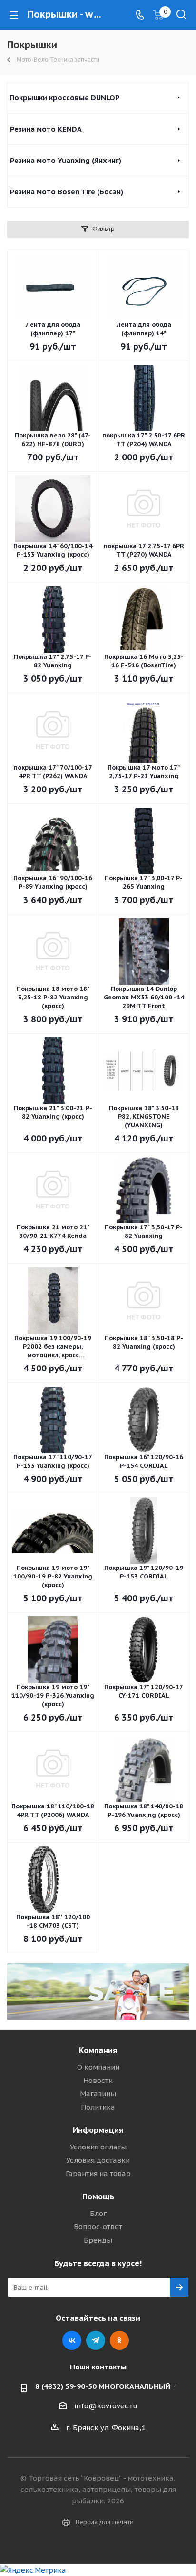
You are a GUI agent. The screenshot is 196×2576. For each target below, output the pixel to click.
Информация (98, 2130)
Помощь (98, 2196)
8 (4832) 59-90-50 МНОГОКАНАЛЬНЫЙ (103, 2386)
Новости (98, 2080)
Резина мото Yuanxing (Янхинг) (66, 160)
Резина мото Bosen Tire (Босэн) (67, 192)
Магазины (98, 2094)
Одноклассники (119, 2340)
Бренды (98, 2240)
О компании (98, 2067)
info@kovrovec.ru (106, 2406)
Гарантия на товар (98, 2173)
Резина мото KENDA (46, 129)
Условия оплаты (98, 2147)
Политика (98, 2107)
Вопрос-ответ (98, 2227)
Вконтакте (72, 2340)
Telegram (96, 2340)
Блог (98, 2213)
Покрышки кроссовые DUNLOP (65, 98)
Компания (98, 2050)
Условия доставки (98, 2160)
